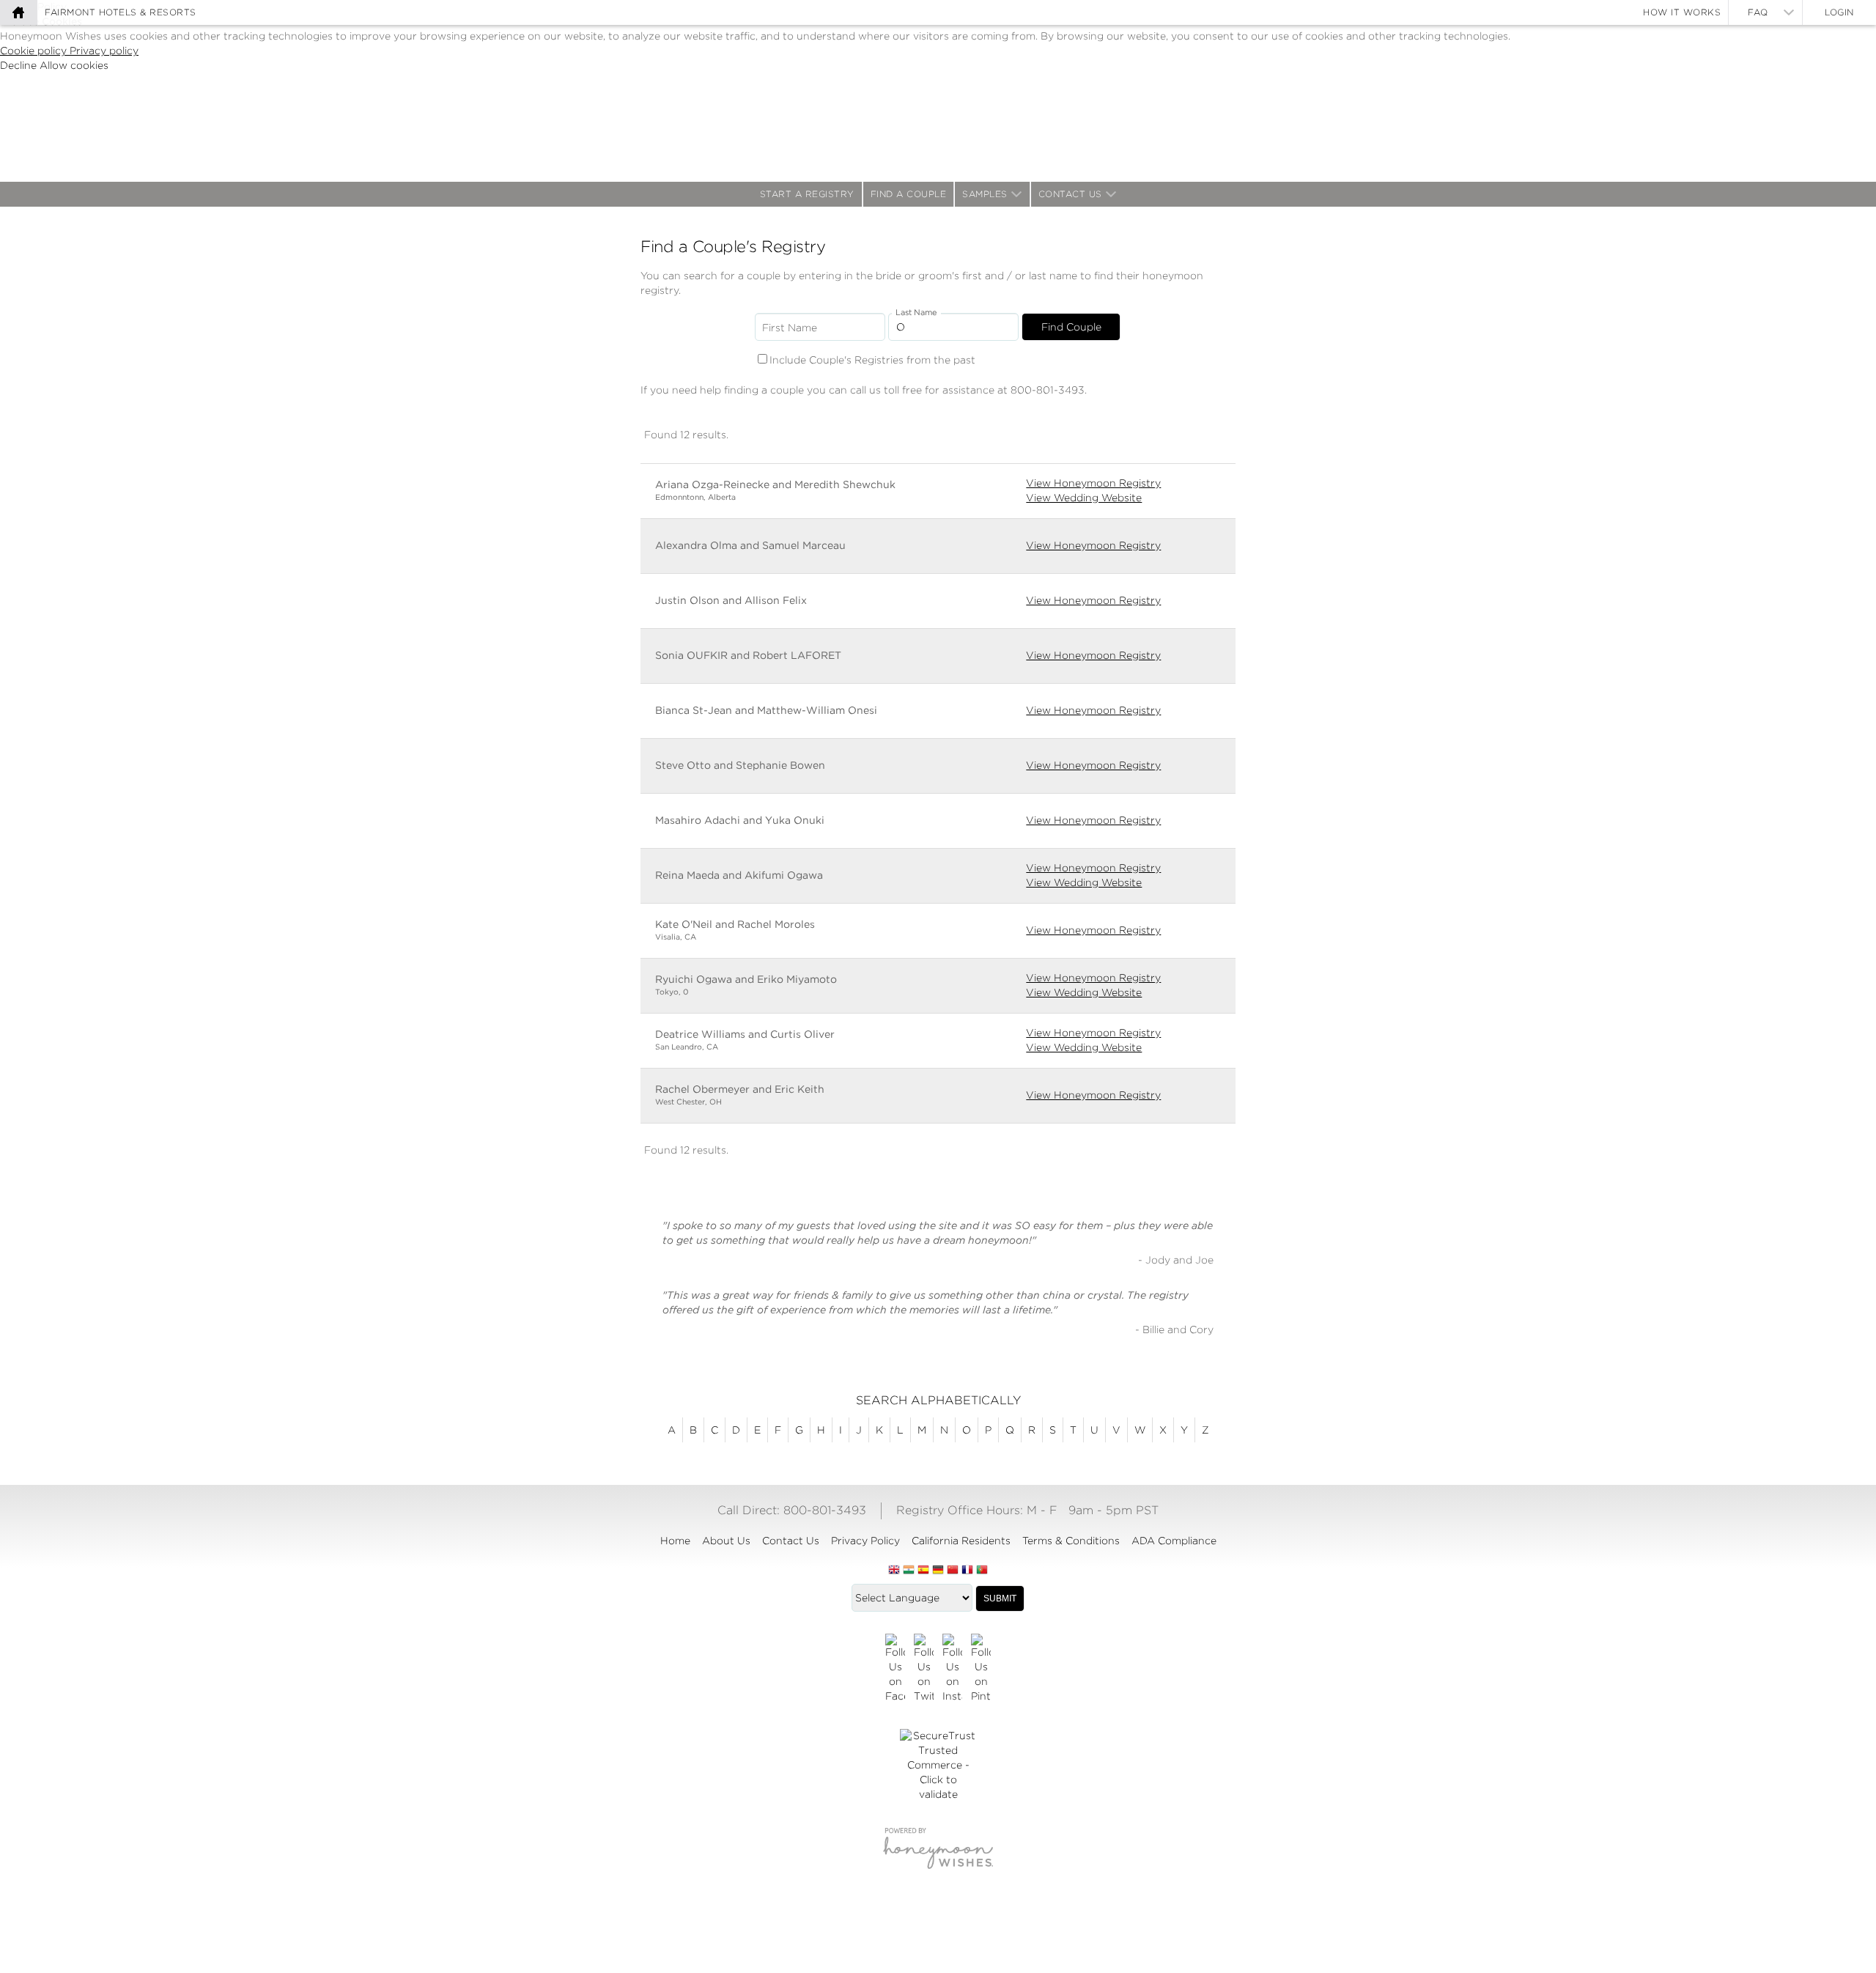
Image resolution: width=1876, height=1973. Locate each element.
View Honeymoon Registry (1093, 483)
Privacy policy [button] (104, 51)
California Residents (961, 1541)
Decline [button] (20, 65)
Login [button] (1839, 12)
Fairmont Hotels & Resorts (121, 12)
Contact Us (1070, 194)
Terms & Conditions (1071, 1541)
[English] (894, 1571)
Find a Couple (909, 194)
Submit (1000, 1598)
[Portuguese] (982, 1571)
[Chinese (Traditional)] (953, 1571)
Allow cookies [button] (74, 65)
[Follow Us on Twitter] (924, 1669)
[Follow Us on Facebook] (895, 1669)
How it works (1682, 12)
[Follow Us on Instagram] (952, 1669)
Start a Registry (807, 194)
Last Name (916, 313)
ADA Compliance (1174, 1541)
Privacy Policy (865, 1541)
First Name (790, 328)
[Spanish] (923, 1571)
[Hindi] (909, 1571)
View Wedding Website (1084, 498)
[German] (938, 1571)
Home (675, 1541)
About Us (726, 1541)
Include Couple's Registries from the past (872, 360)
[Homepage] (18, 12)
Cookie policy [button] (35, 51)
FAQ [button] (1758, 12)
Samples (985, 194)
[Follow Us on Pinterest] (981, 1669)
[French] (967, 1571)
